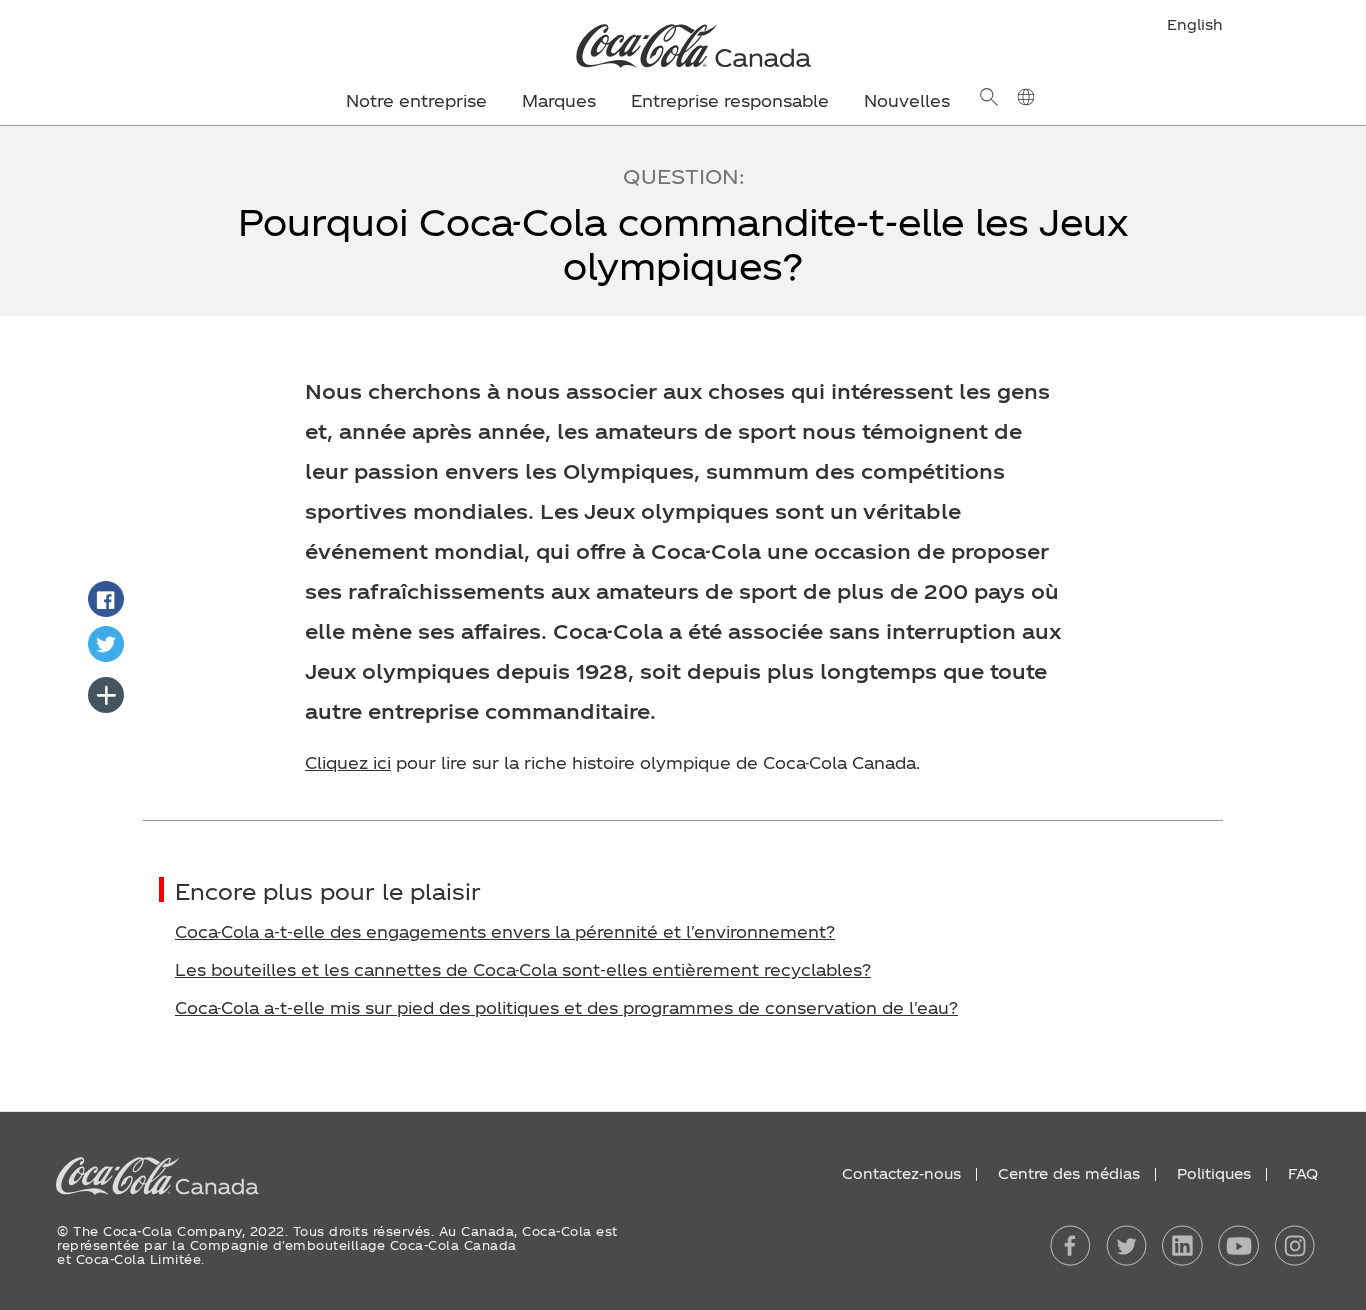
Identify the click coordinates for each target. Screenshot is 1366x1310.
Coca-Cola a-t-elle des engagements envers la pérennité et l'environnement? (505, 931)
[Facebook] (106, 599)
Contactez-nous (901, 1173)
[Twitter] (106, 644)
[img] (683, 44)
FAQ (1303, 1173)
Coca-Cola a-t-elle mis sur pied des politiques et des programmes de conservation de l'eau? (566, 1007)
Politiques (1214, 1173)
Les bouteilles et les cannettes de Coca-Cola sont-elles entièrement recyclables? (523, 969)
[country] (1025, 97)
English (1195, 24)
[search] (988, 97)
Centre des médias (1069, 1173)
